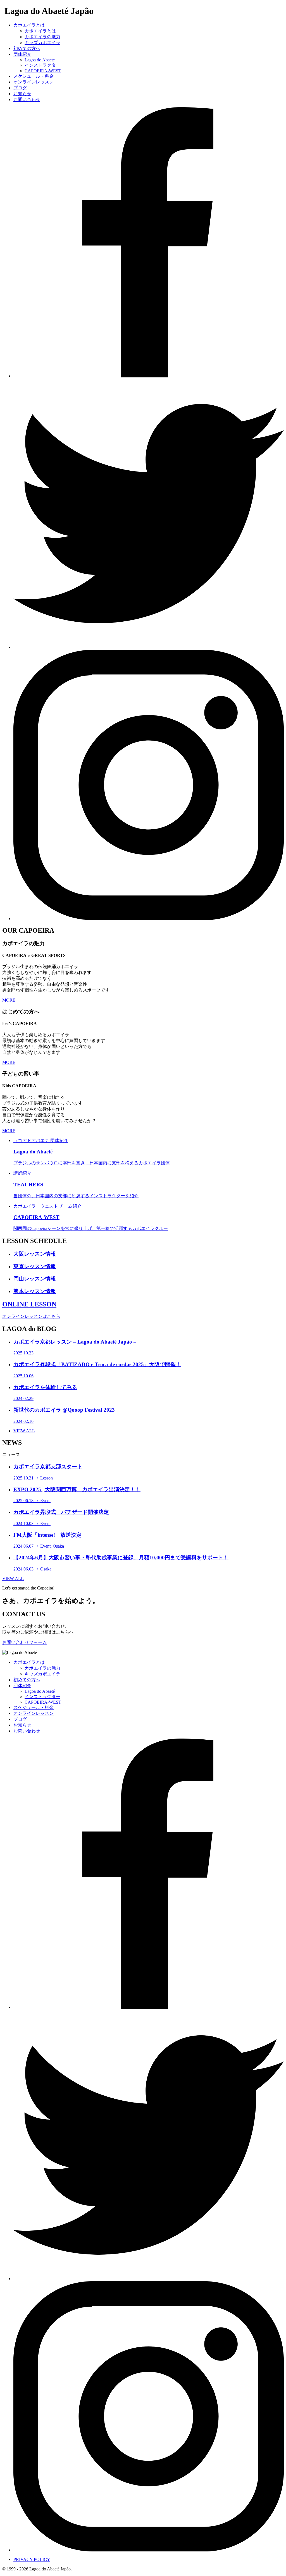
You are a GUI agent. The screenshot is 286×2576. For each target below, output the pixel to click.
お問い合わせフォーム (25, 1642)
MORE (9, 1000)
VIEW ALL (13, 1578)
